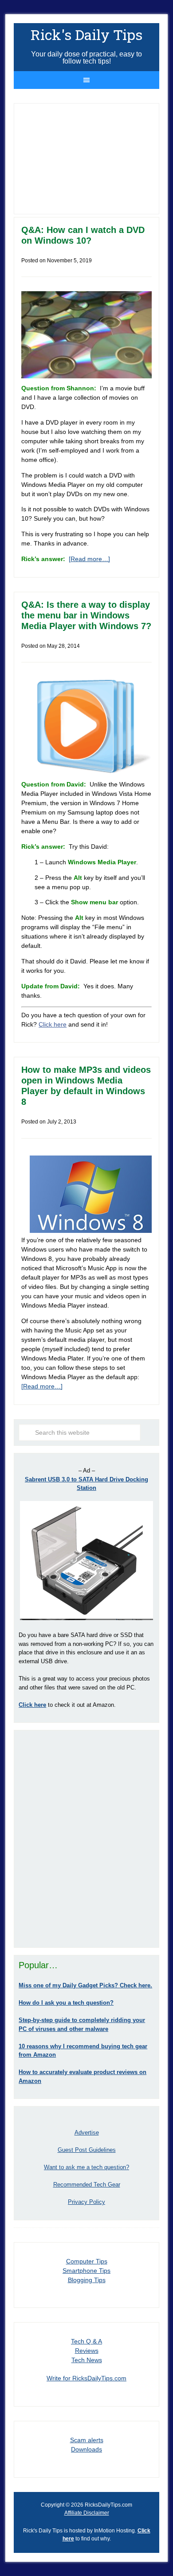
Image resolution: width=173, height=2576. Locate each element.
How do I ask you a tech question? (66, 2003)
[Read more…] (89, 559)
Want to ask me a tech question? (86, 2167)
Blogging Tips (87, 2280)
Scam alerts (87, 2440)
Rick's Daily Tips (86, 34)
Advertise (87, 2133)
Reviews (87, 2351)
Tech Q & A (86, 2341)
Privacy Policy (86, 2202)
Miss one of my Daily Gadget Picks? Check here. (85, 1985)
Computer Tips (87, 2261)
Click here (53, 1024)
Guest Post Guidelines (87, 2150)
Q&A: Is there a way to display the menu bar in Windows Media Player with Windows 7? (86, 615)
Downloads (86, 2449)
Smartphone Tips (86, 2271)
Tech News (87, 2360)
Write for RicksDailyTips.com (86, 2378)
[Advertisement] (86, 1839)
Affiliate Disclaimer (87, 2513)
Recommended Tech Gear (87, 2185)
